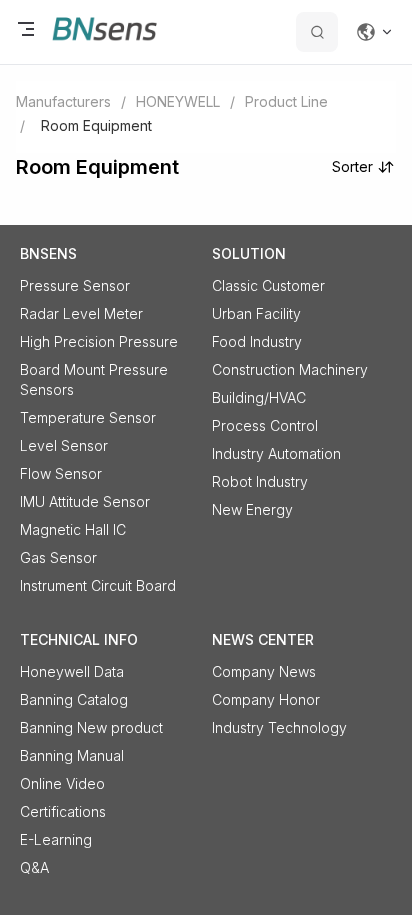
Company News (264, 671)
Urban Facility (256, 313)
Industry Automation (276, 453)
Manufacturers (63, 101)
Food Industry (257, 341)
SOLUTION (249, 253)
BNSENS (48, 253)
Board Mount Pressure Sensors (94, 379)
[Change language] (375, 32)
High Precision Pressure (99, 341)
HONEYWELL (178, 101)
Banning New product (91, 727)
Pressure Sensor (75, 285)
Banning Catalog (74, 699)
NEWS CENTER (263, 639)
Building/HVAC (259, 397)
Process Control (265, 425)
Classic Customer (268, 285)
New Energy (252, 509)
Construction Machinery (290, 369)
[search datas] (317, 32)
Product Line (286, 101)
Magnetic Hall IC (73, 529)
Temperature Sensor (88, 417)
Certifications (63, 811)
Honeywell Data (72, 671)
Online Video (62, 783)
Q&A (34, 867)
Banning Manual (72, 755)
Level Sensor (64, 445)
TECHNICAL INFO (79, 639)
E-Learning (56, 839)
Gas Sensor (58, 557)
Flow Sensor (61, 473)
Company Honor (266, 699)
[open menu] (26, 32)
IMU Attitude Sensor (85, 501)
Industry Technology (279, 727)
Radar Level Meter (81, 313)
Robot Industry (260, 481)
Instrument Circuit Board (98, 585)
